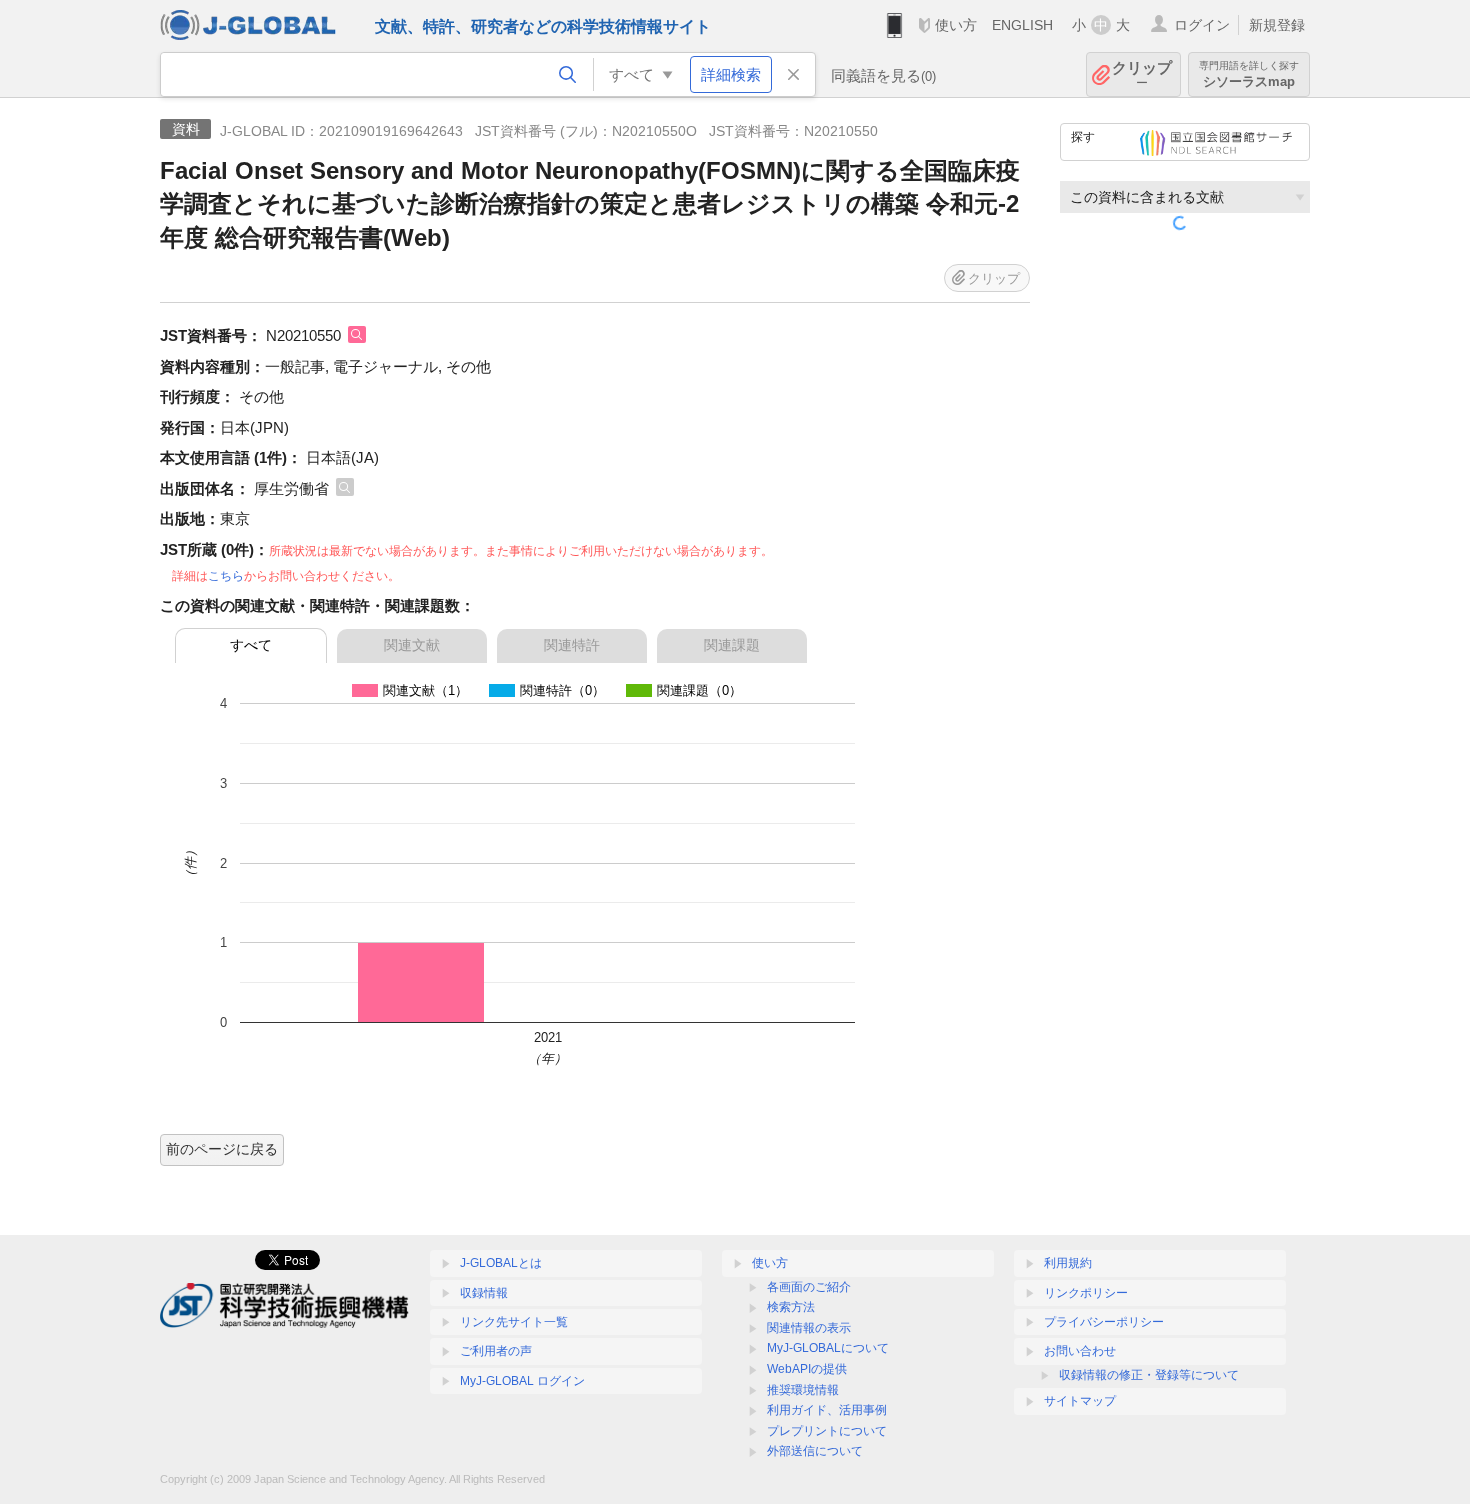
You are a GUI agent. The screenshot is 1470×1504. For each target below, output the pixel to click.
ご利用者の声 (496, 1351)
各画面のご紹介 (809, 1287)
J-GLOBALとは (501, 1263)
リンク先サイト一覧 (514, 1322)
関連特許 (572, 645)
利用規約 (1068, 1263)
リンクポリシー (1086, 1293)
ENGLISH (1022, 25)
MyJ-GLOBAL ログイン (522, 1381)
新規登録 (1277, 25)
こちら (226, 576)
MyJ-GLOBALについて (828, 1348)
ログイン (1202, 25)
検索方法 (791, 1307)
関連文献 (412, 645)
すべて (251, 645)
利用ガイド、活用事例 (827, 1410)
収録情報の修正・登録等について (1149, 1375)
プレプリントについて (827, 1431)
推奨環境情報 (803, 1390)
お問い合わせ (1080, 1351)
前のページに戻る (222, 1149)
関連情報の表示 (809, 1328)
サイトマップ (1080, 1401)
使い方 (956, 25)
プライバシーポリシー (1104, 1322)
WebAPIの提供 (807, 1369)
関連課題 (732, 645)
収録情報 (484, 1293)
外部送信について (815, 1451)
